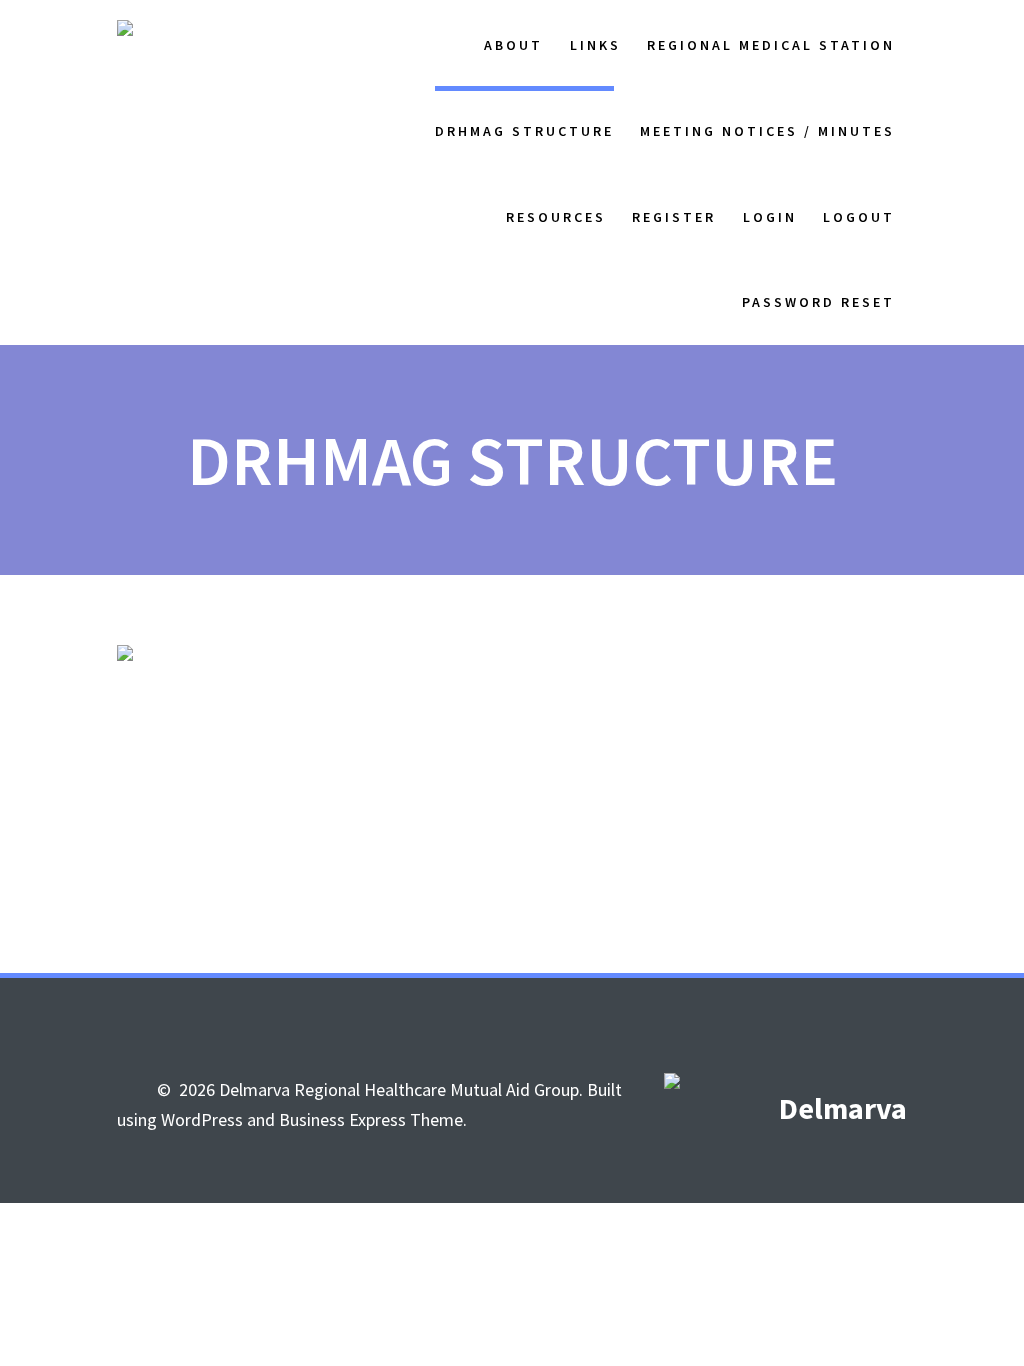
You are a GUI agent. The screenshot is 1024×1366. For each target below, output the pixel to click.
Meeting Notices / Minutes (767, 131)
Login (770, 217)
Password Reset (818, 302)
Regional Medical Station (771, 45)
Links (595, 45)
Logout (859, 217)
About (513, 45)
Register (674, 217)
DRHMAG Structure (524, 131)
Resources (556, 217)
